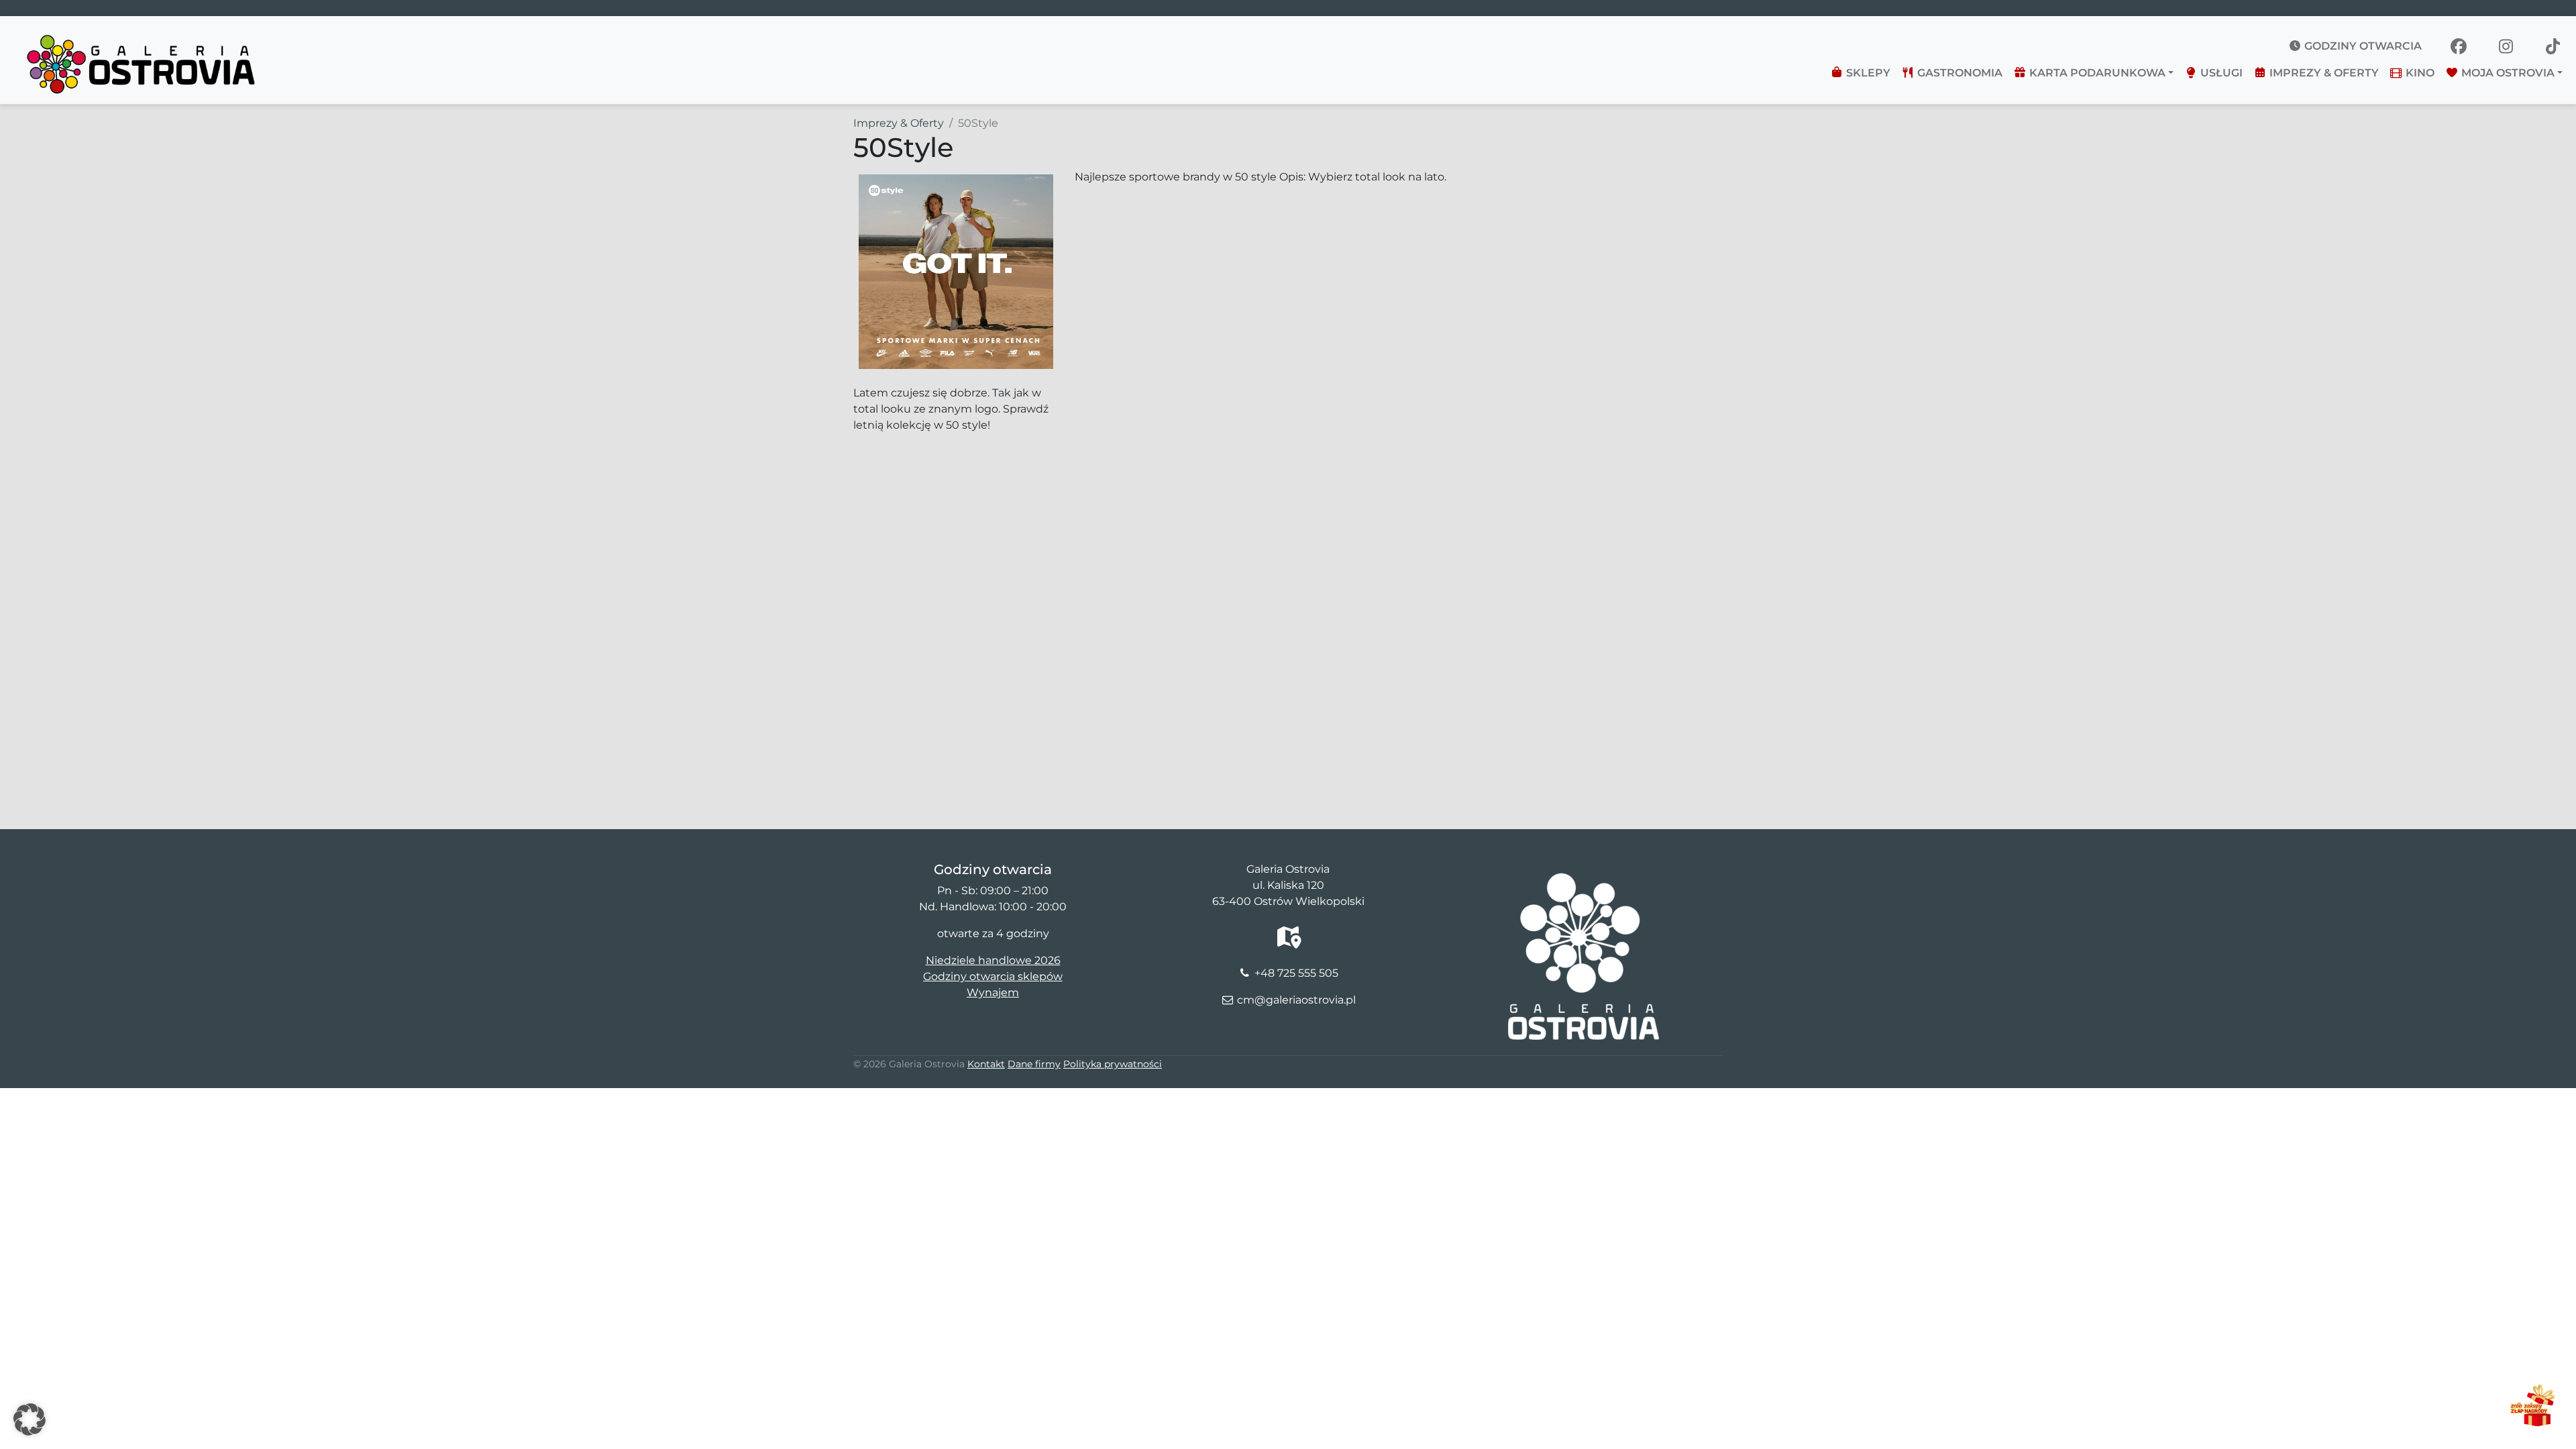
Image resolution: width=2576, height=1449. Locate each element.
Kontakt (986, 1064)
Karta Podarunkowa (2096, 73)
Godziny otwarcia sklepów (993, 976)
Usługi (2220, 73)
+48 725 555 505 (1296, 973)
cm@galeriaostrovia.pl (1296, 1000)
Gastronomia (1958, 73)
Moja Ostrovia (2507, 73)
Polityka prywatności (1113, 1064)
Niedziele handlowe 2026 (993, 960)
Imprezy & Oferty (2323, 73)
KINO (2419, 73)
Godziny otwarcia (2362, 46)
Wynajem (993, 992)
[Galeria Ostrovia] (142, 38)
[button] (30, 1419)
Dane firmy (1034, 1064)
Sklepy (1867, 73)
